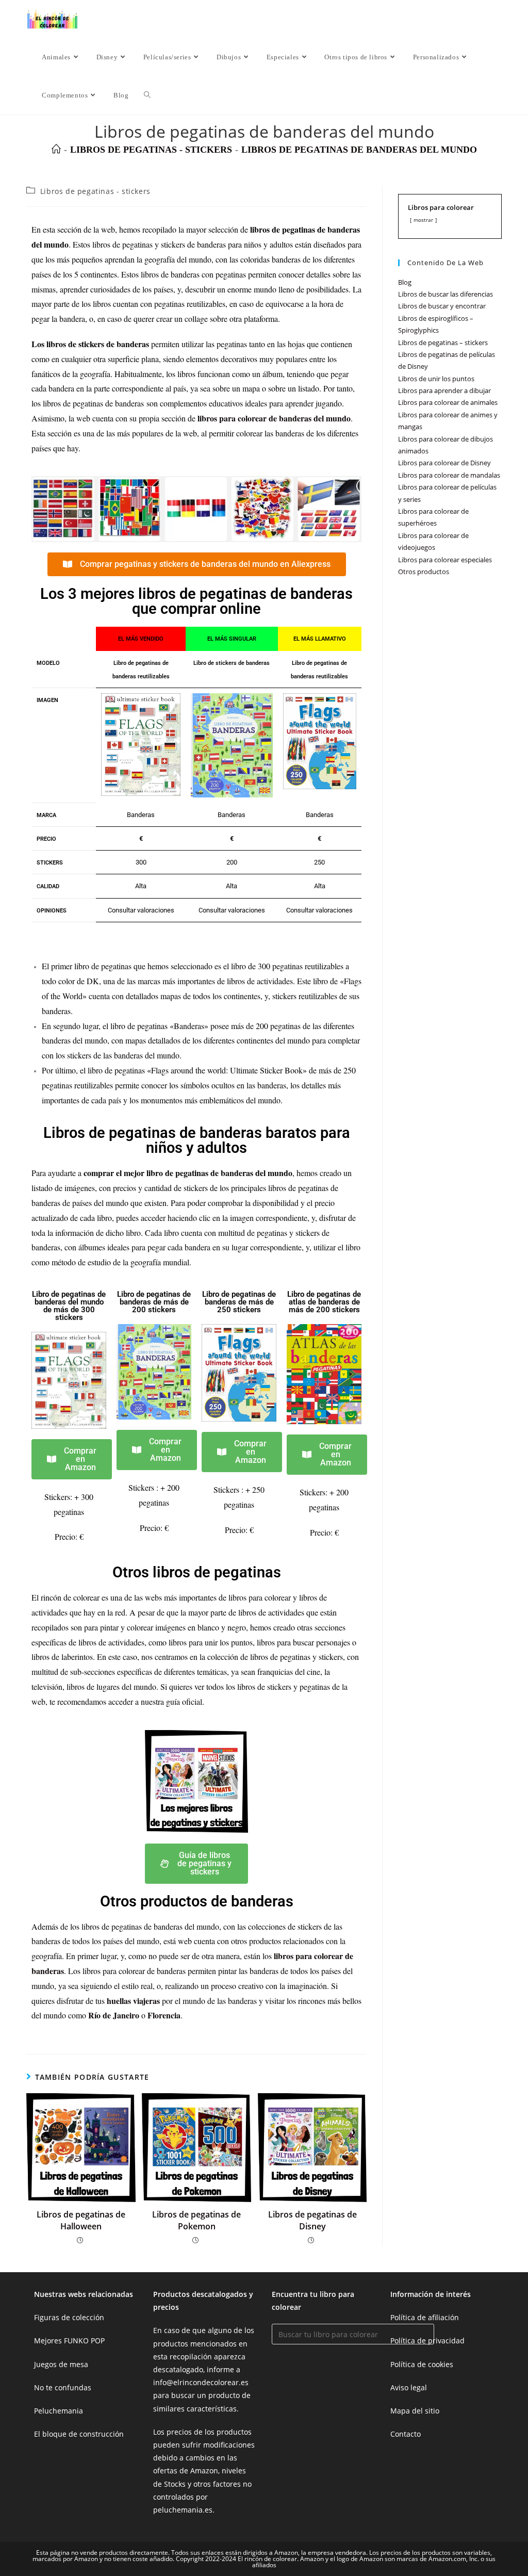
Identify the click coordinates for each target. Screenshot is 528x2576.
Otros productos (424, 572)
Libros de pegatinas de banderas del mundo (359, 150)
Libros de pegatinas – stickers (443, 343)
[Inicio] (56, 150)
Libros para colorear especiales (445, 560)
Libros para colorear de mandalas (449, 475)
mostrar (423, 220)
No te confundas (63, 2387)
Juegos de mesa (61, 2364)
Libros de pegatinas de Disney (312, 2220)
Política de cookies (422, 2364)
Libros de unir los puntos (436, 379)
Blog (405, 282)
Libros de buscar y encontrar (442, 306)
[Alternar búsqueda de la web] (147, 95)
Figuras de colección (69, 2317)
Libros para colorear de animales (448, 402)
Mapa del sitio (415, 2411)
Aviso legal (409, 2387)
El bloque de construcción (79, 2434)
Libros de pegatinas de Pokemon (196, 2220)
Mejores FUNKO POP (69, 2341)
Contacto (406, 2434)
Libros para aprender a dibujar (444, 390)
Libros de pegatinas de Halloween (81, 2220)
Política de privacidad (427, 2341)
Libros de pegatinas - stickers (95, 191)
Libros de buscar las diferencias (445, 294)
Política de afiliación (425, 2317)
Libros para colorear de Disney (444, 463)
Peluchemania (59, 2411)
